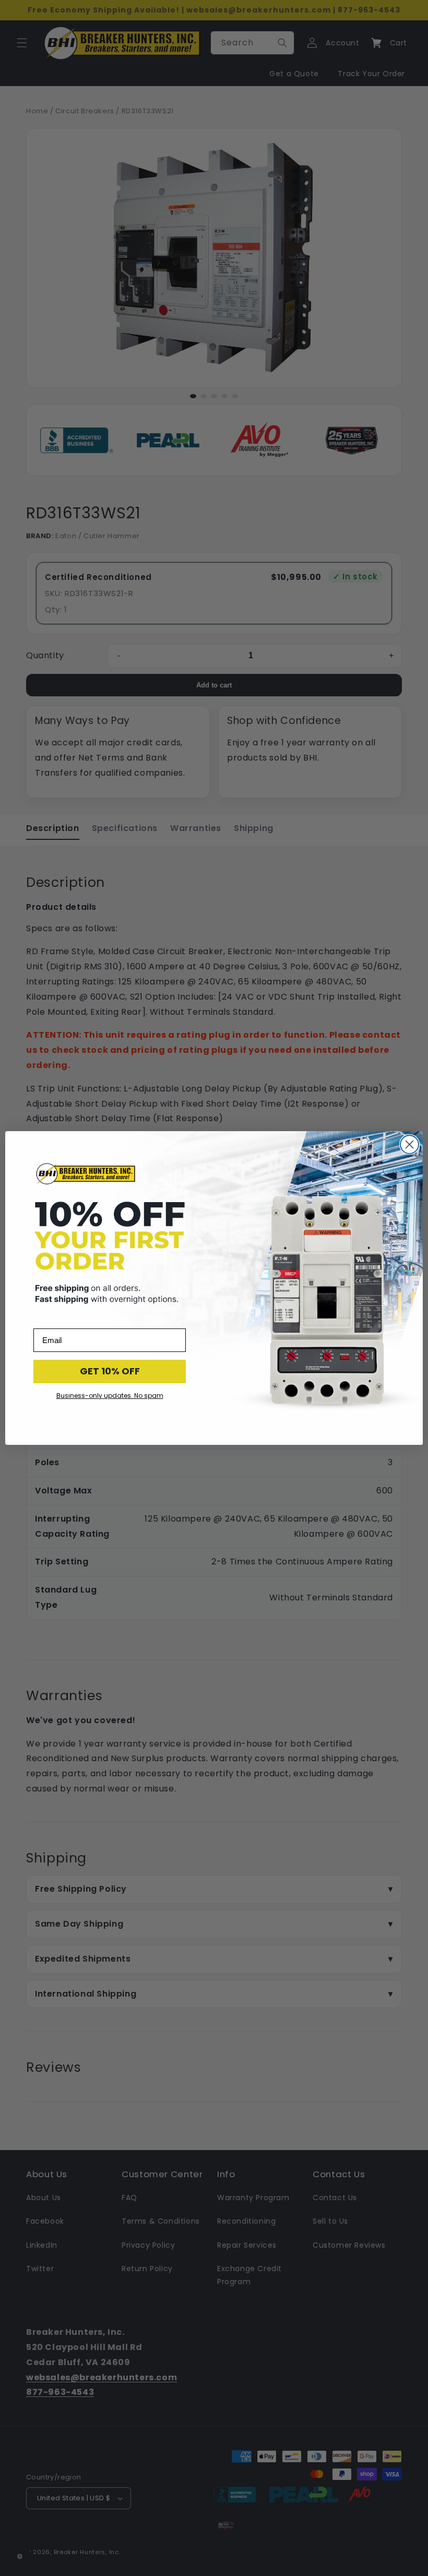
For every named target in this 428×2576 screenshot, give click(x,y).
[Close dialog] (409, 1144)
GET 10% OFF (110, 1371)
